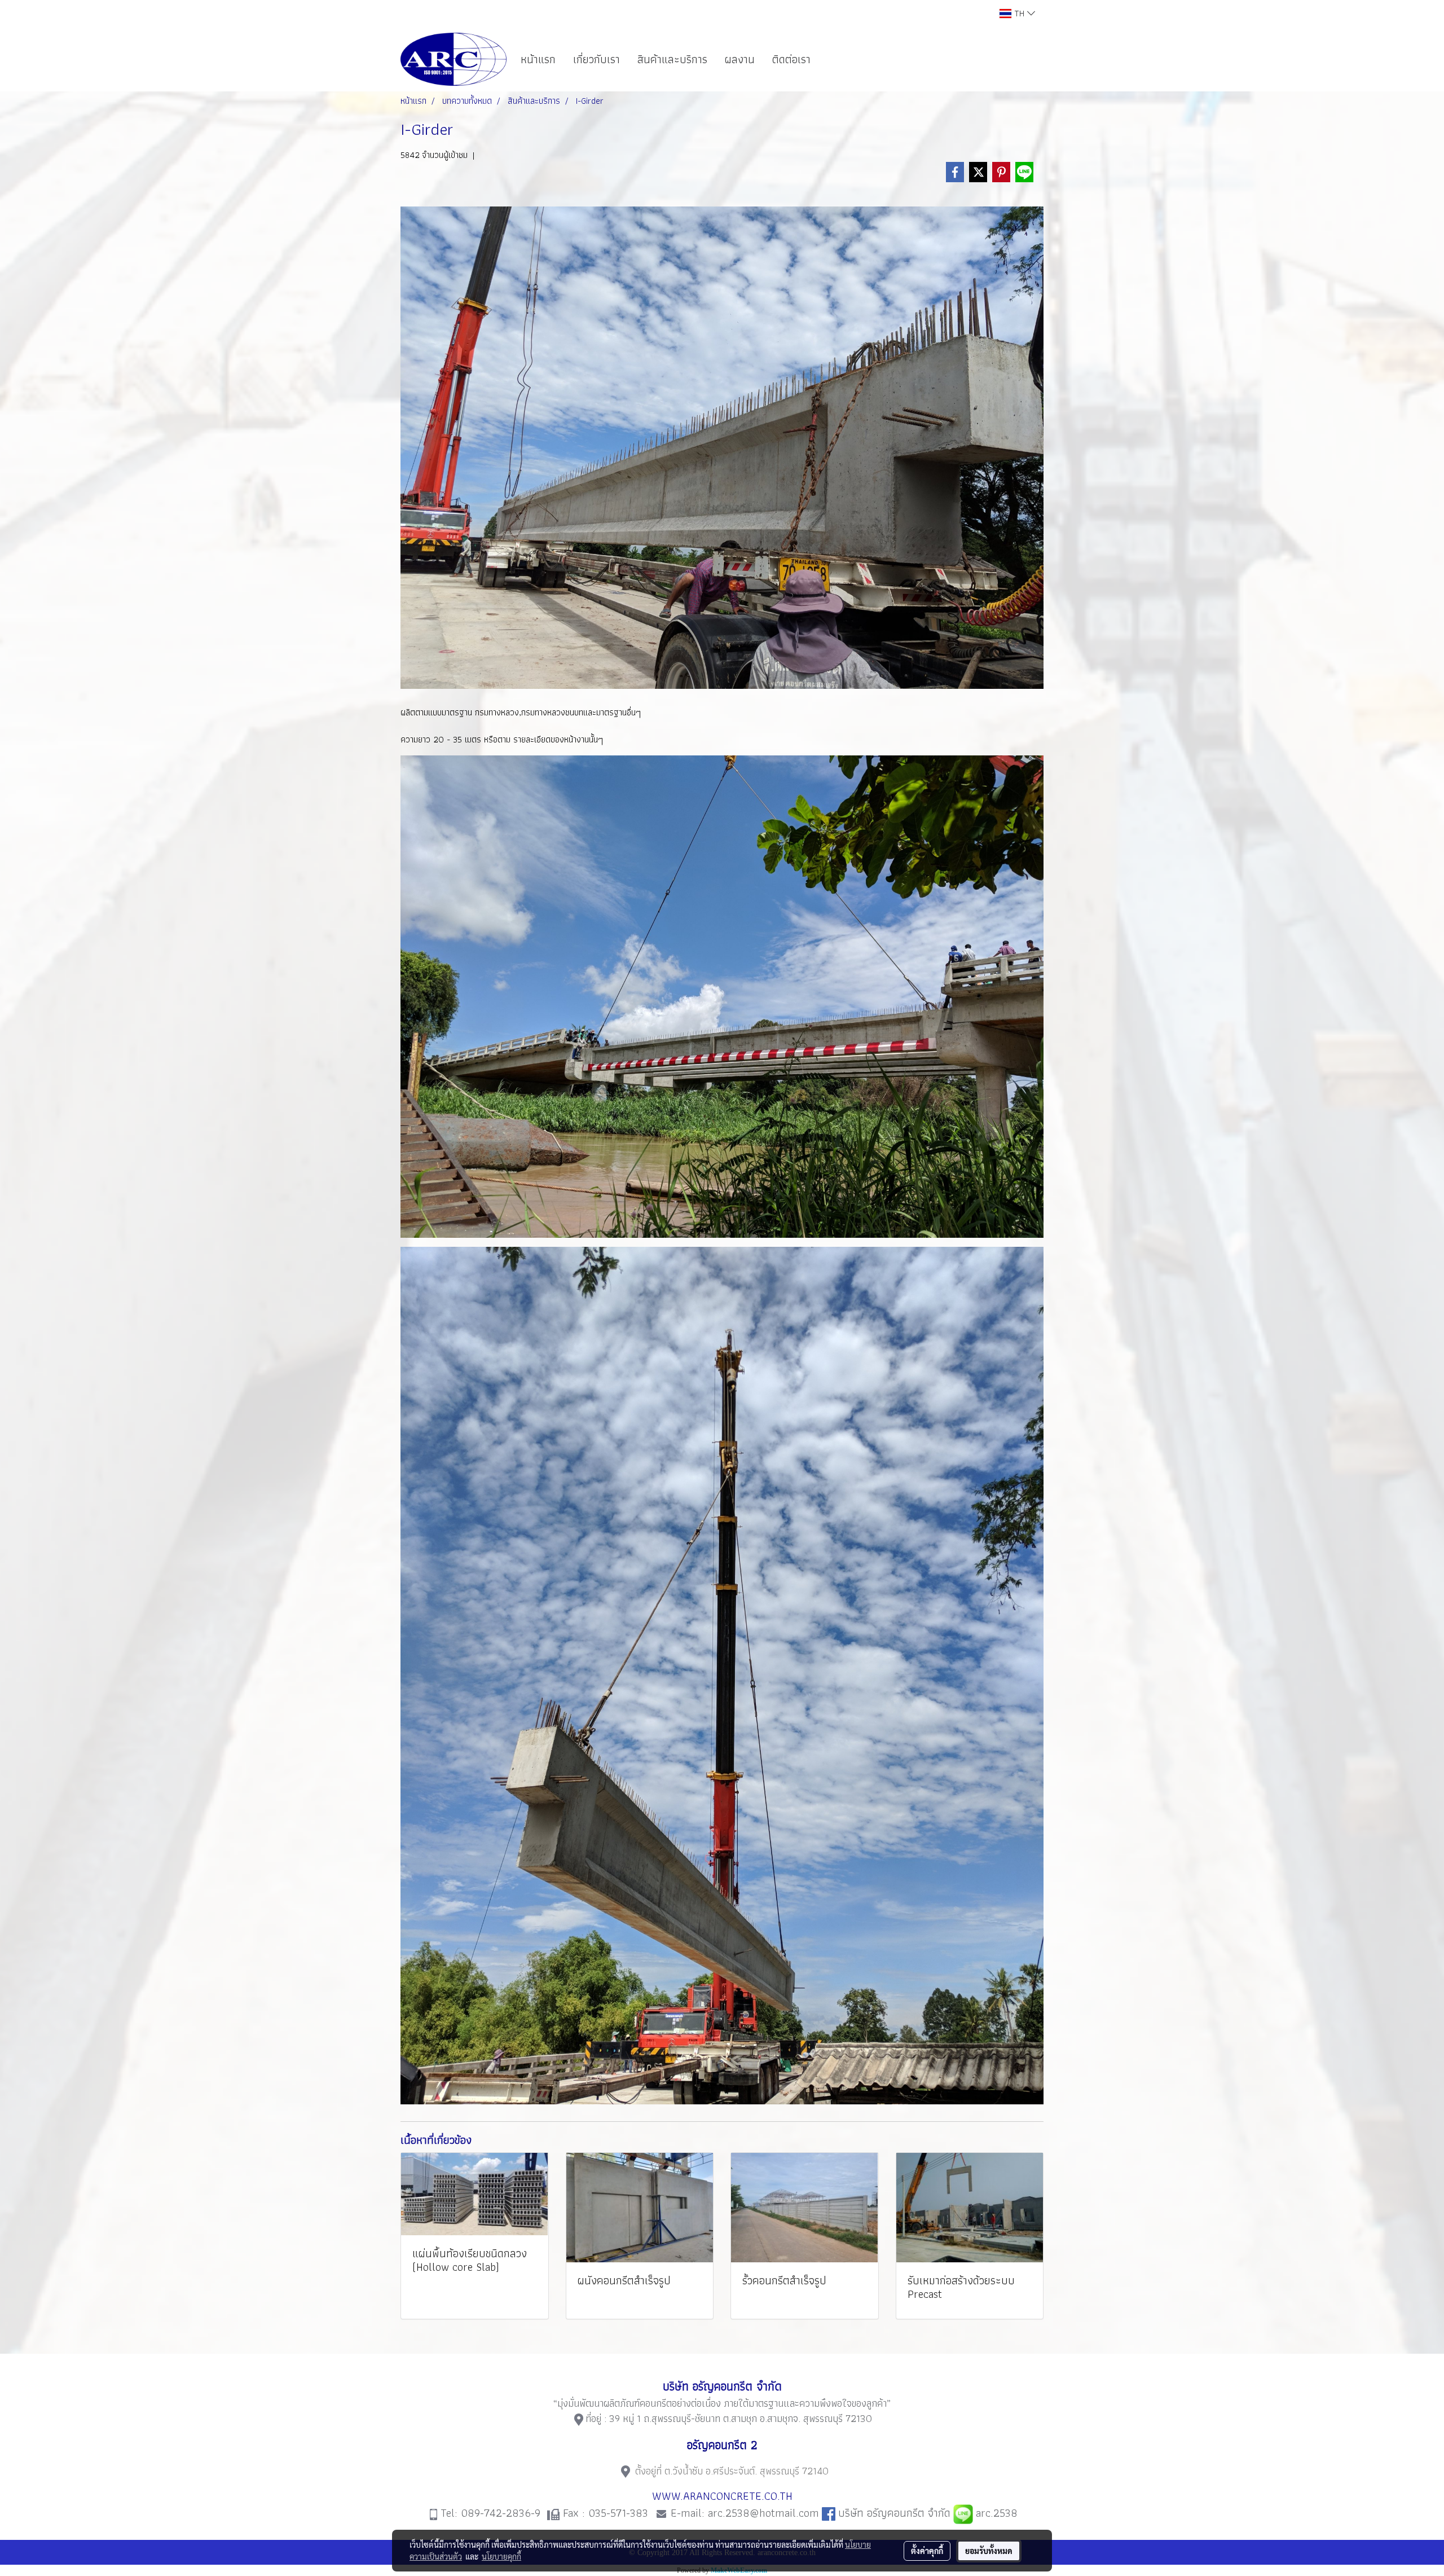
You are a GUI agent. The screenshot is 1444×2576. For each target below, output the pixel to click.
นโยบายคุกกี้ (501, 2556)
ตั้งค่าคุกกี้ (927, 2551)
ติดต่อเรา (791, 59)
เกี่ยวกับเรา (596, 59)
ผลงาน (740, 59)
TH (1019, 13)
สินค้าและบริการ (672, 59)
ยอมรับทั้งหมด (989, 2551)
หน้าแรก (538, 59)
